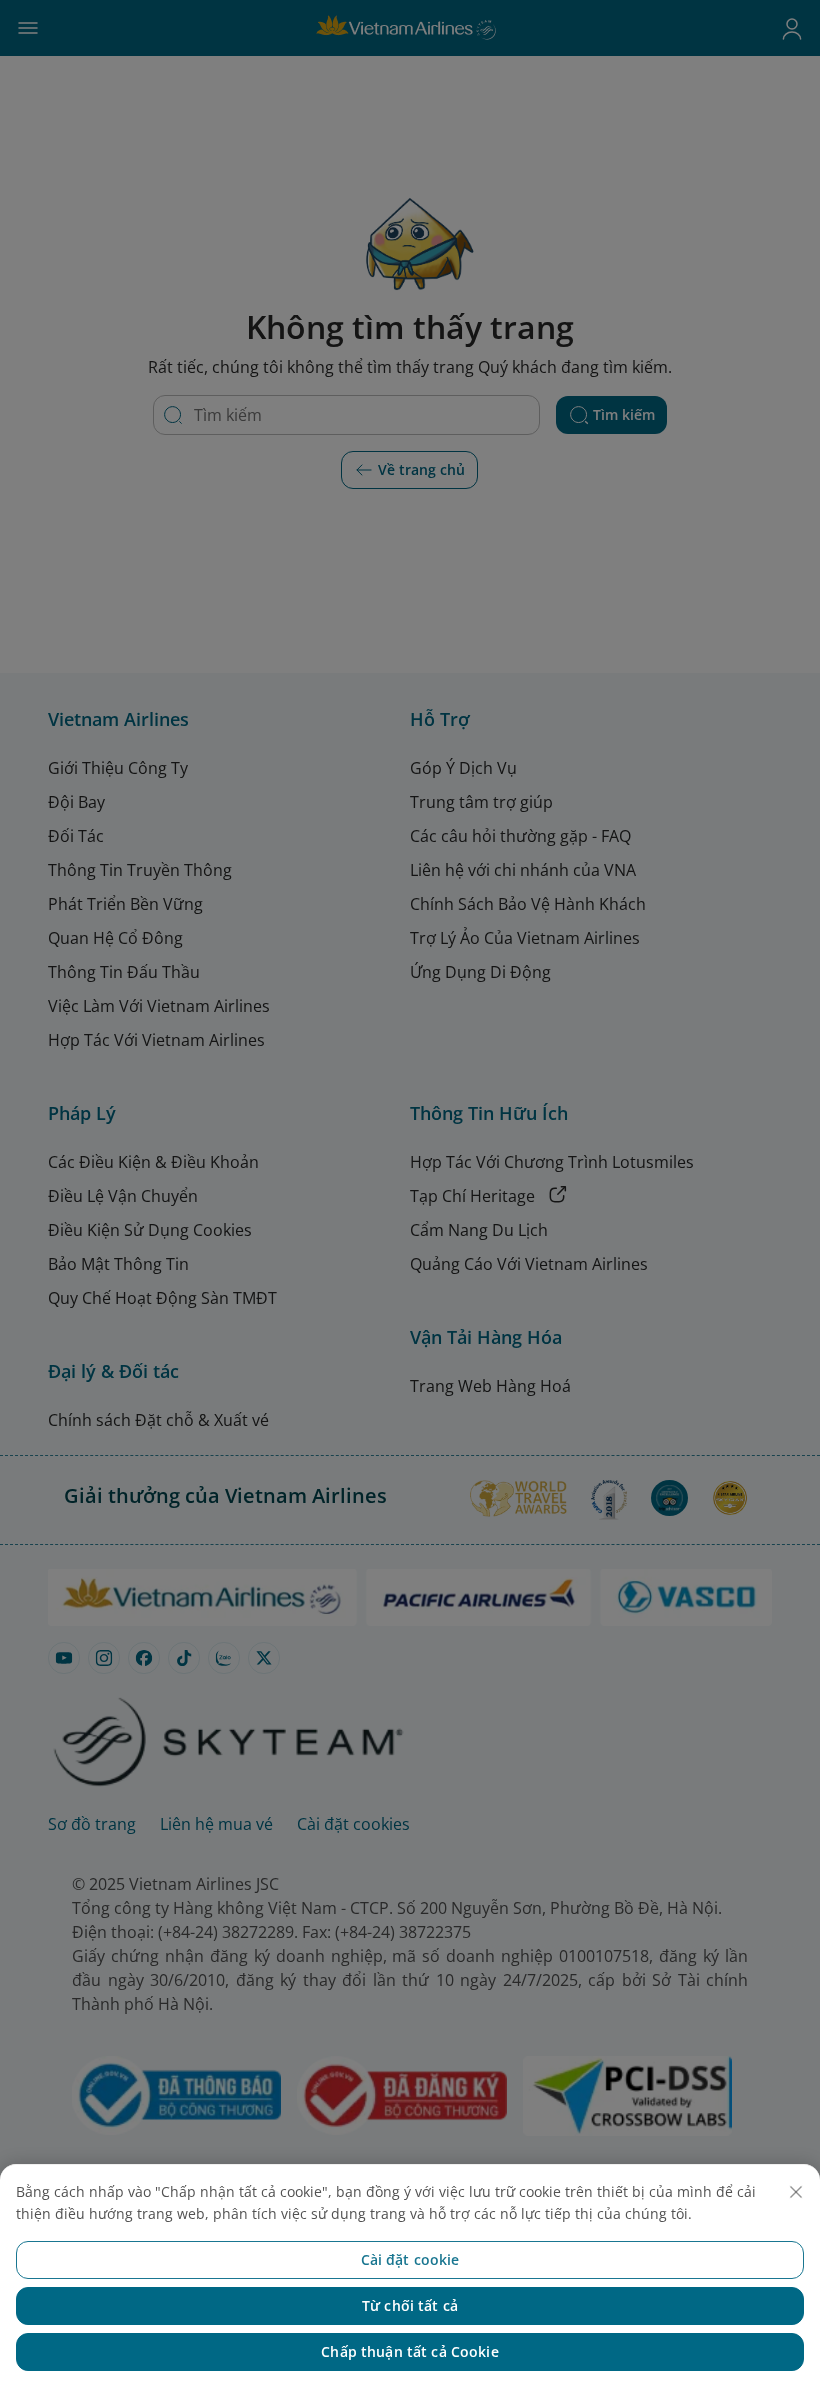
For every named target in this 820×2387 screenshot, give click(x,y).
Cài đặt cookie (410, 2259)
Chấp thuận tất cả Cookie (409, 2351)
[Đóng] (796, 2192)
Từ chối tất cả (410, 2305)
